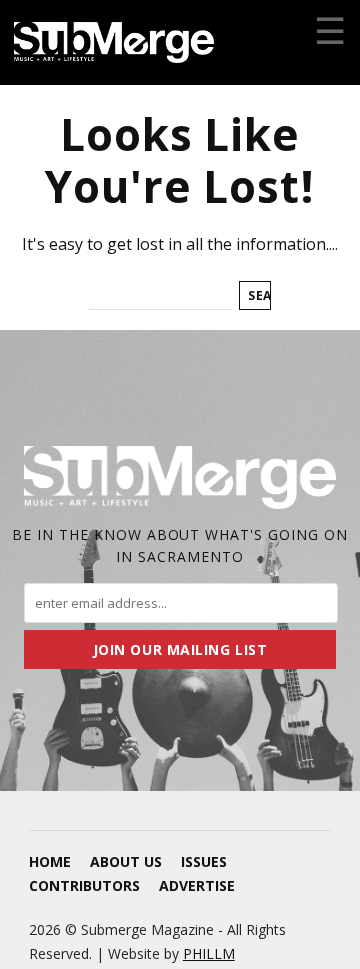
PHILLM (209, 953)
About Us (126, 861)
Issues (204, 861)
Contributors (84, 885)
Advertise (197, 885)
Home (50, 861)
